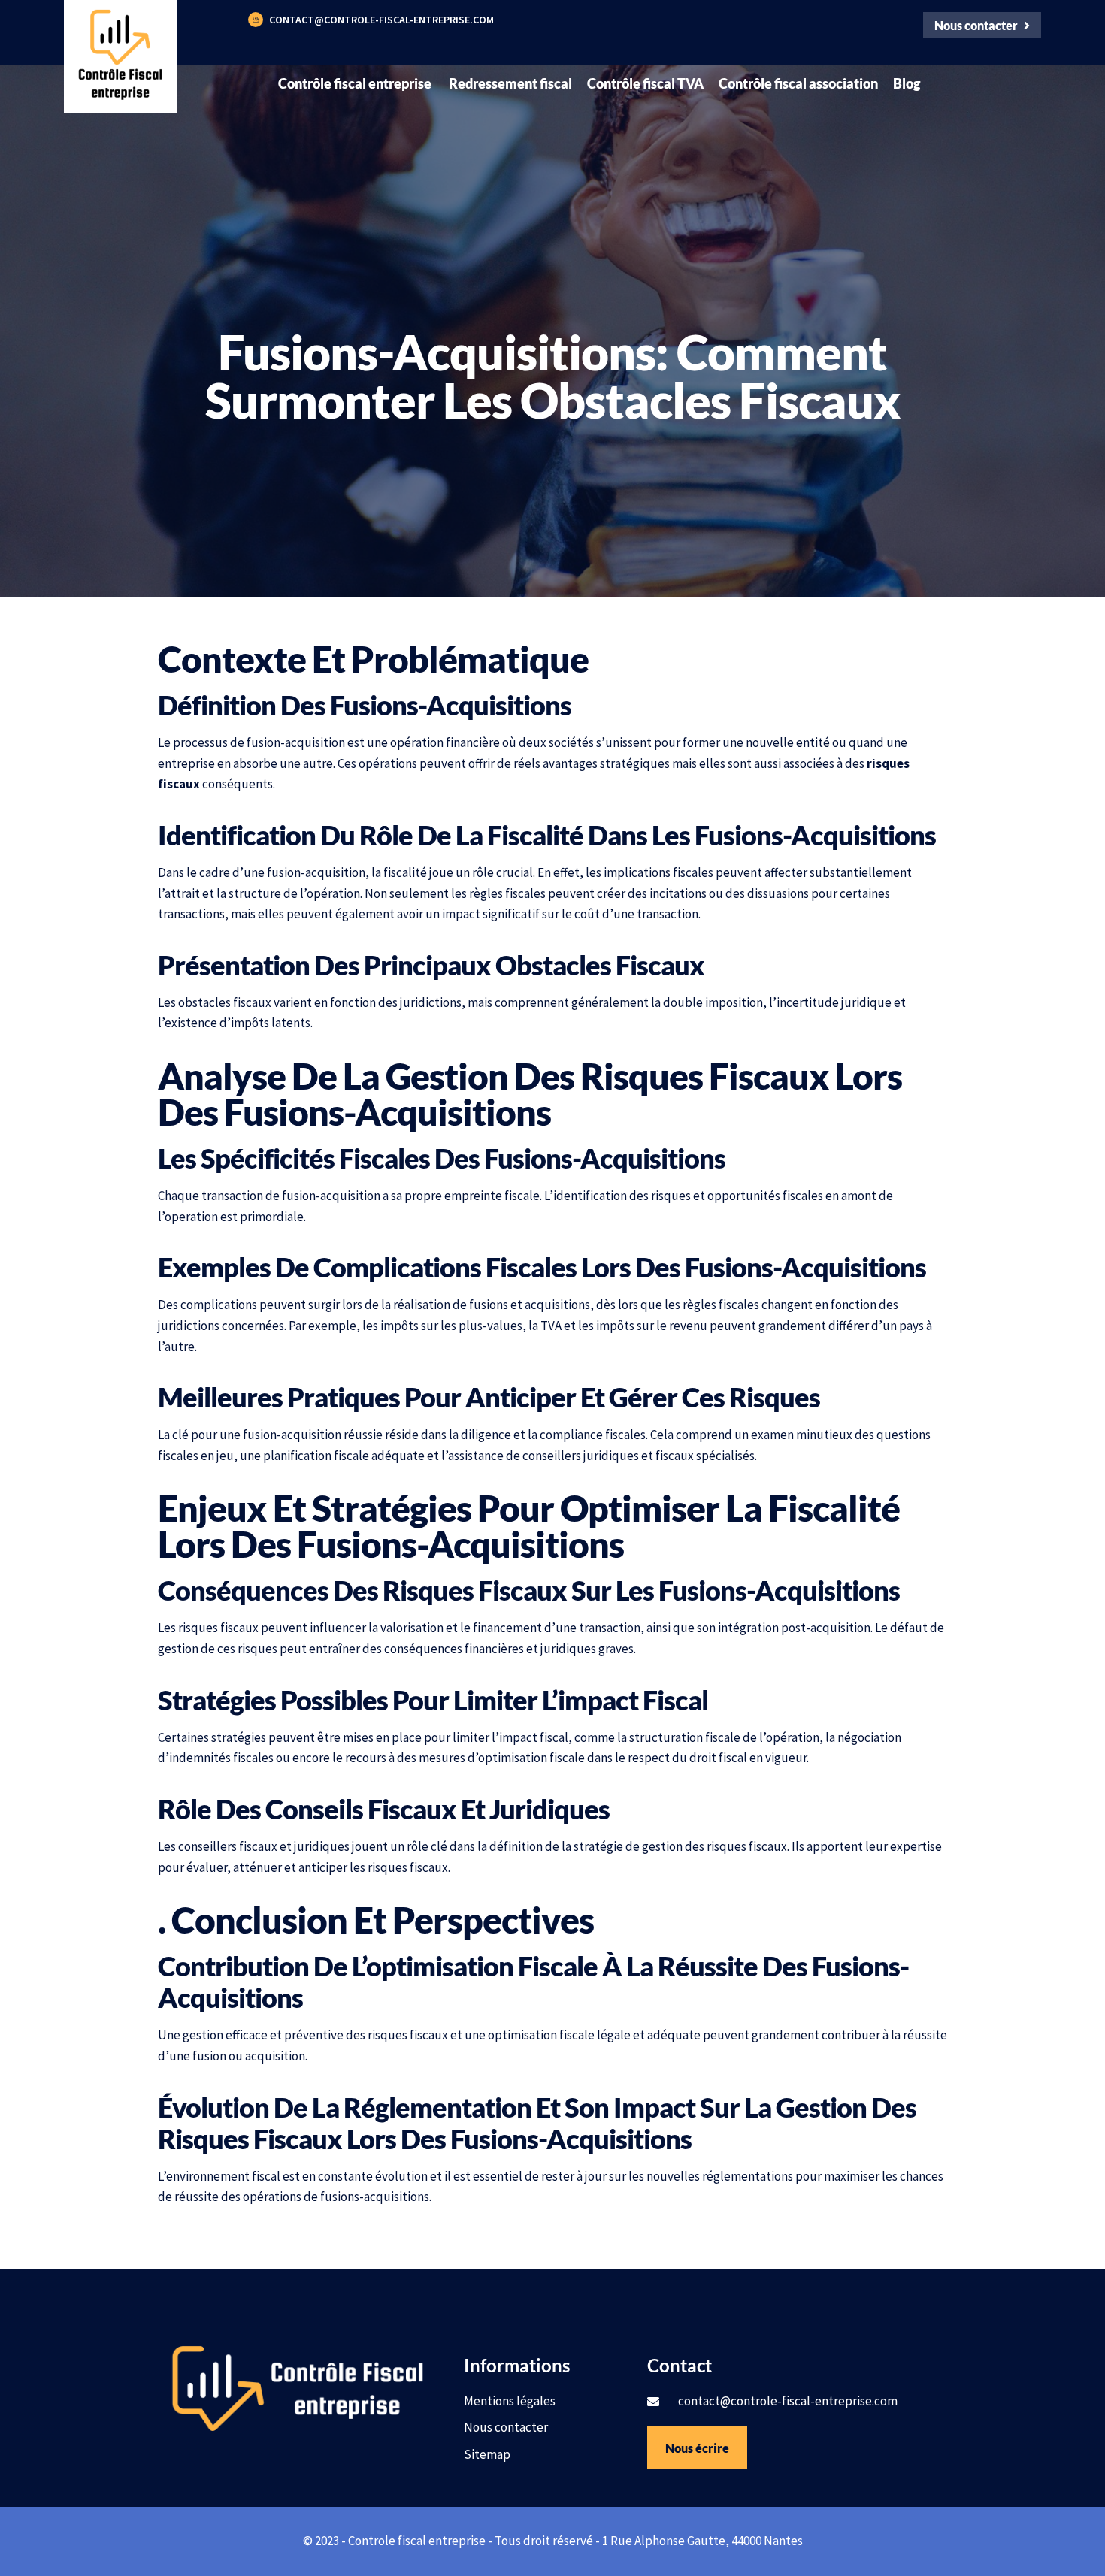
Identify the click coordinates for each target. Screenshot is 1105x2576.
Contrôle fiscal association (798, 83)
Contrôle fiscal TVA (645, 83)
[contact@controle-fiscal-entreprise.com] (256, 20)
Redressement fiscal (510, 83)
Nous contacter (506, 2427)
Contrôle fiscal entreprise (356, 83)
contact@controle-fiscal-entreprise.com (381, 20)
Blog (907, 83)
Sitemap (487, 2454)
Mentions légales (510, 2401)
